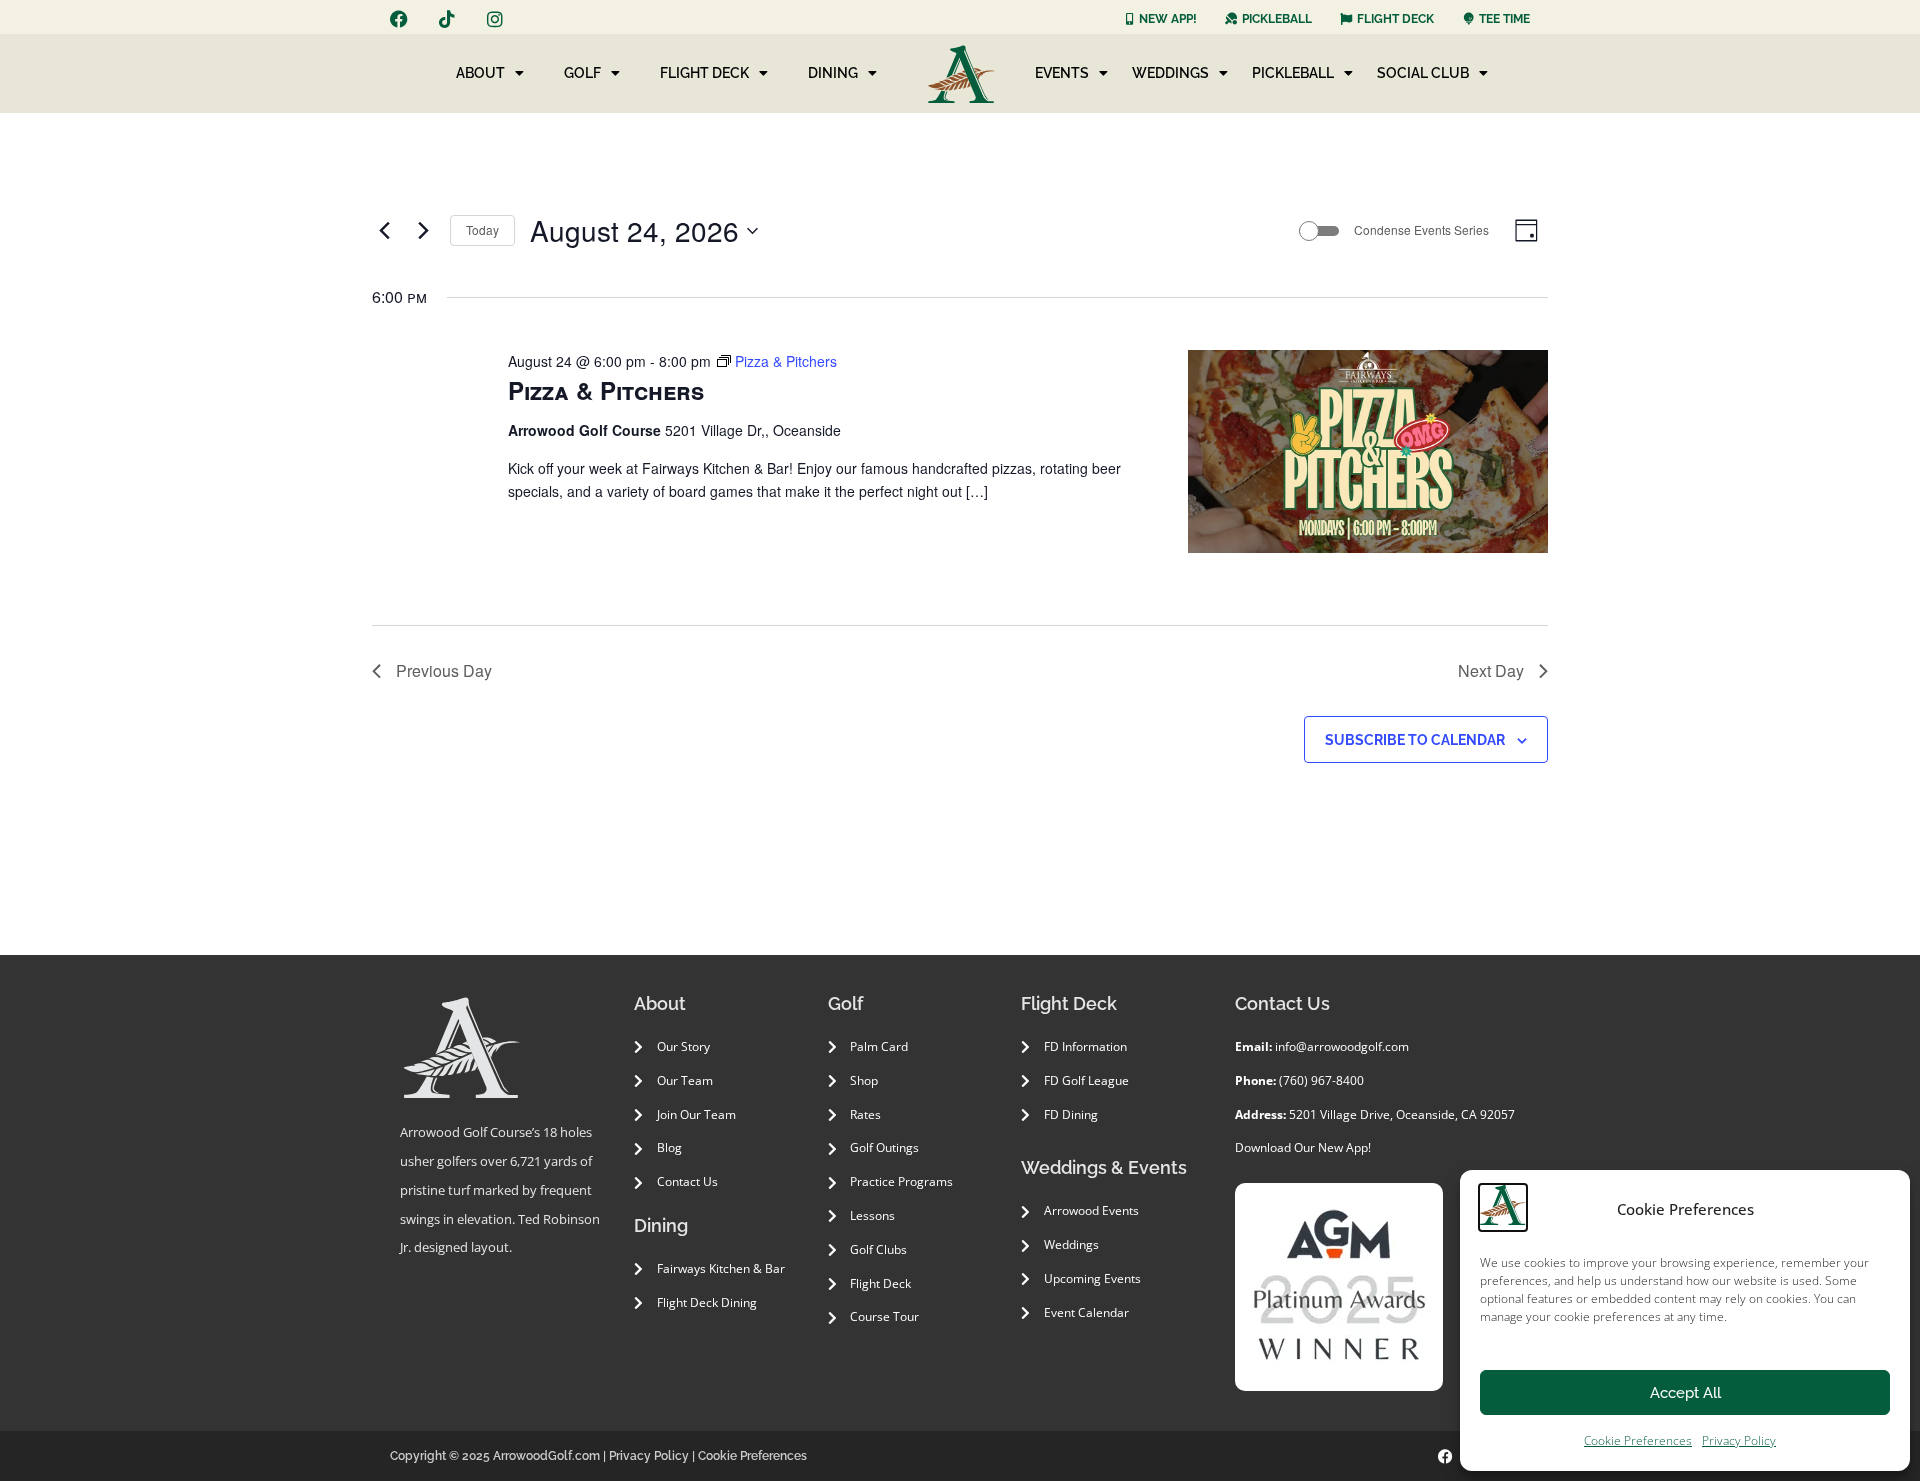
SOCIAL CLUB (1423, 73)
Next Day (1491, 670)
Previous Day (444, 670)
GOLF (582, 73)
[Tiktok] (447, 19)
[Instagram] (495, 19)
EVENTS (1062, 73)
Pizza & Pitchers (606, 390)
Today (482, 229)
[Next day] (423, 231)
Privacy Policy (1739, 1440)
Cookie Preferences (1638, 1440)
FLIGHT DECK (704, 73)
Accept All (1685, 1393)
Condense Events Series (1421, 230)
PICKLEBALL (1293, 73)
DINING (833, 73)
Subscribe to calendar (1415, 740)
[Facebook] (399, 19)
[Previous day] (384, 231)
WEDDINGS (1170, 73)
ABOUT (480, 73)
